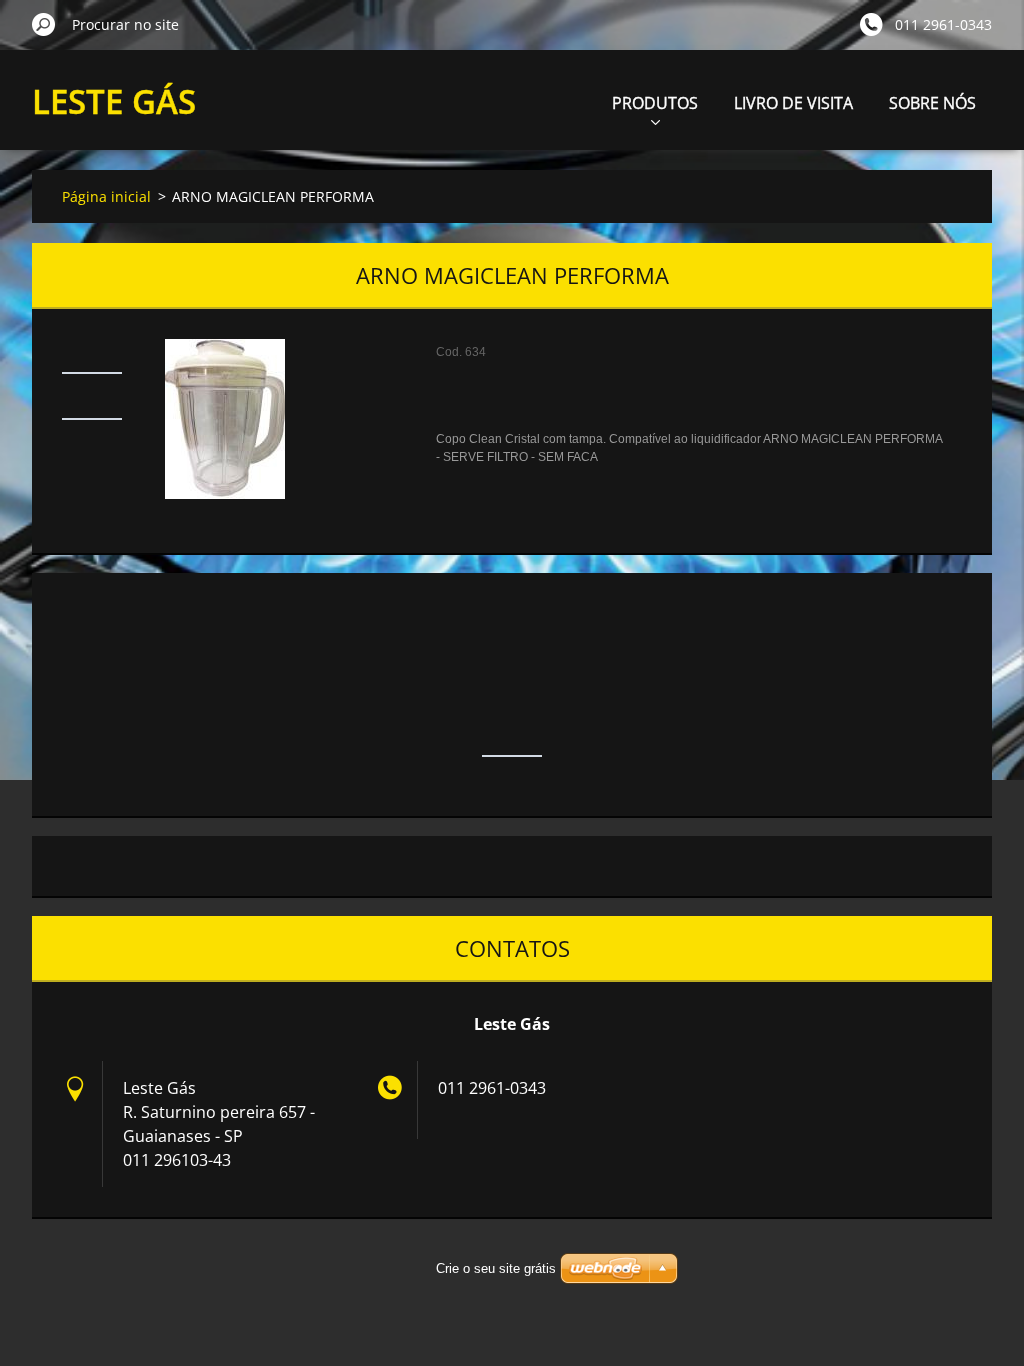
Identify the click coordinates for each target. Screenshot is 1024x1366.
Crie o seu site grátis (496, 1268)
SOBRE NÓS (932, 103)
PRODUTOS (655, 103)
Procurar (44, 24)
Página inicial (106, 196)
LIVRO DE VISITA (793, 103)
